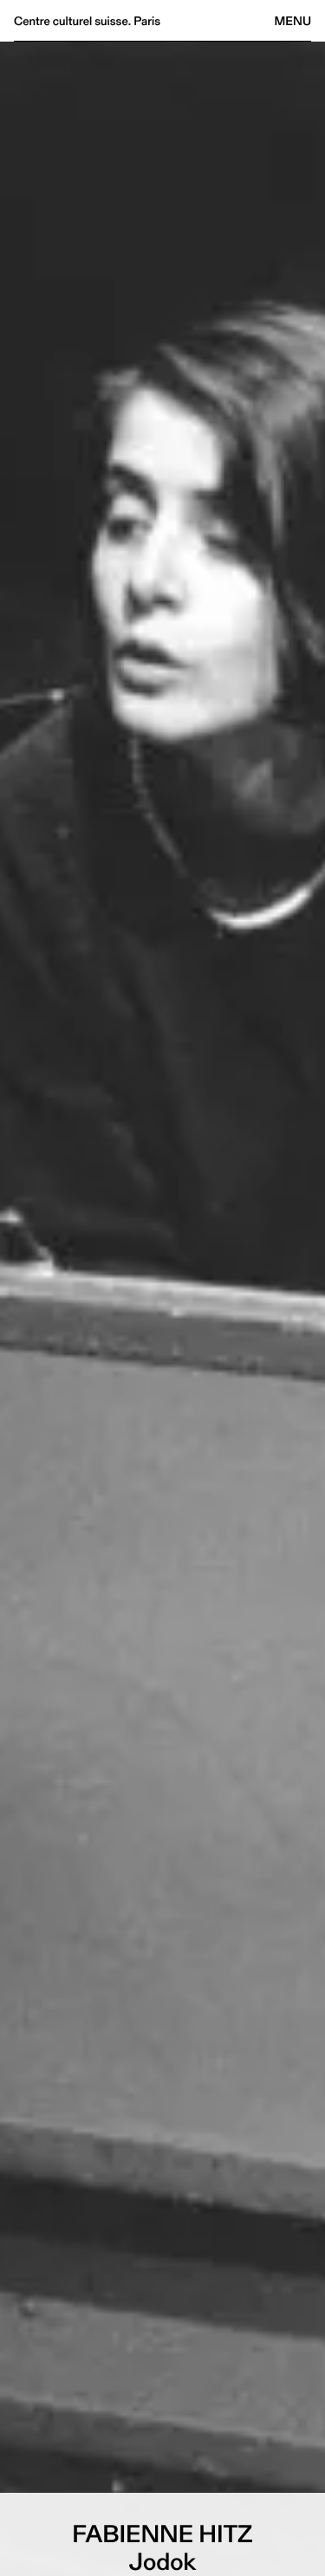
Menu (293, 21)
